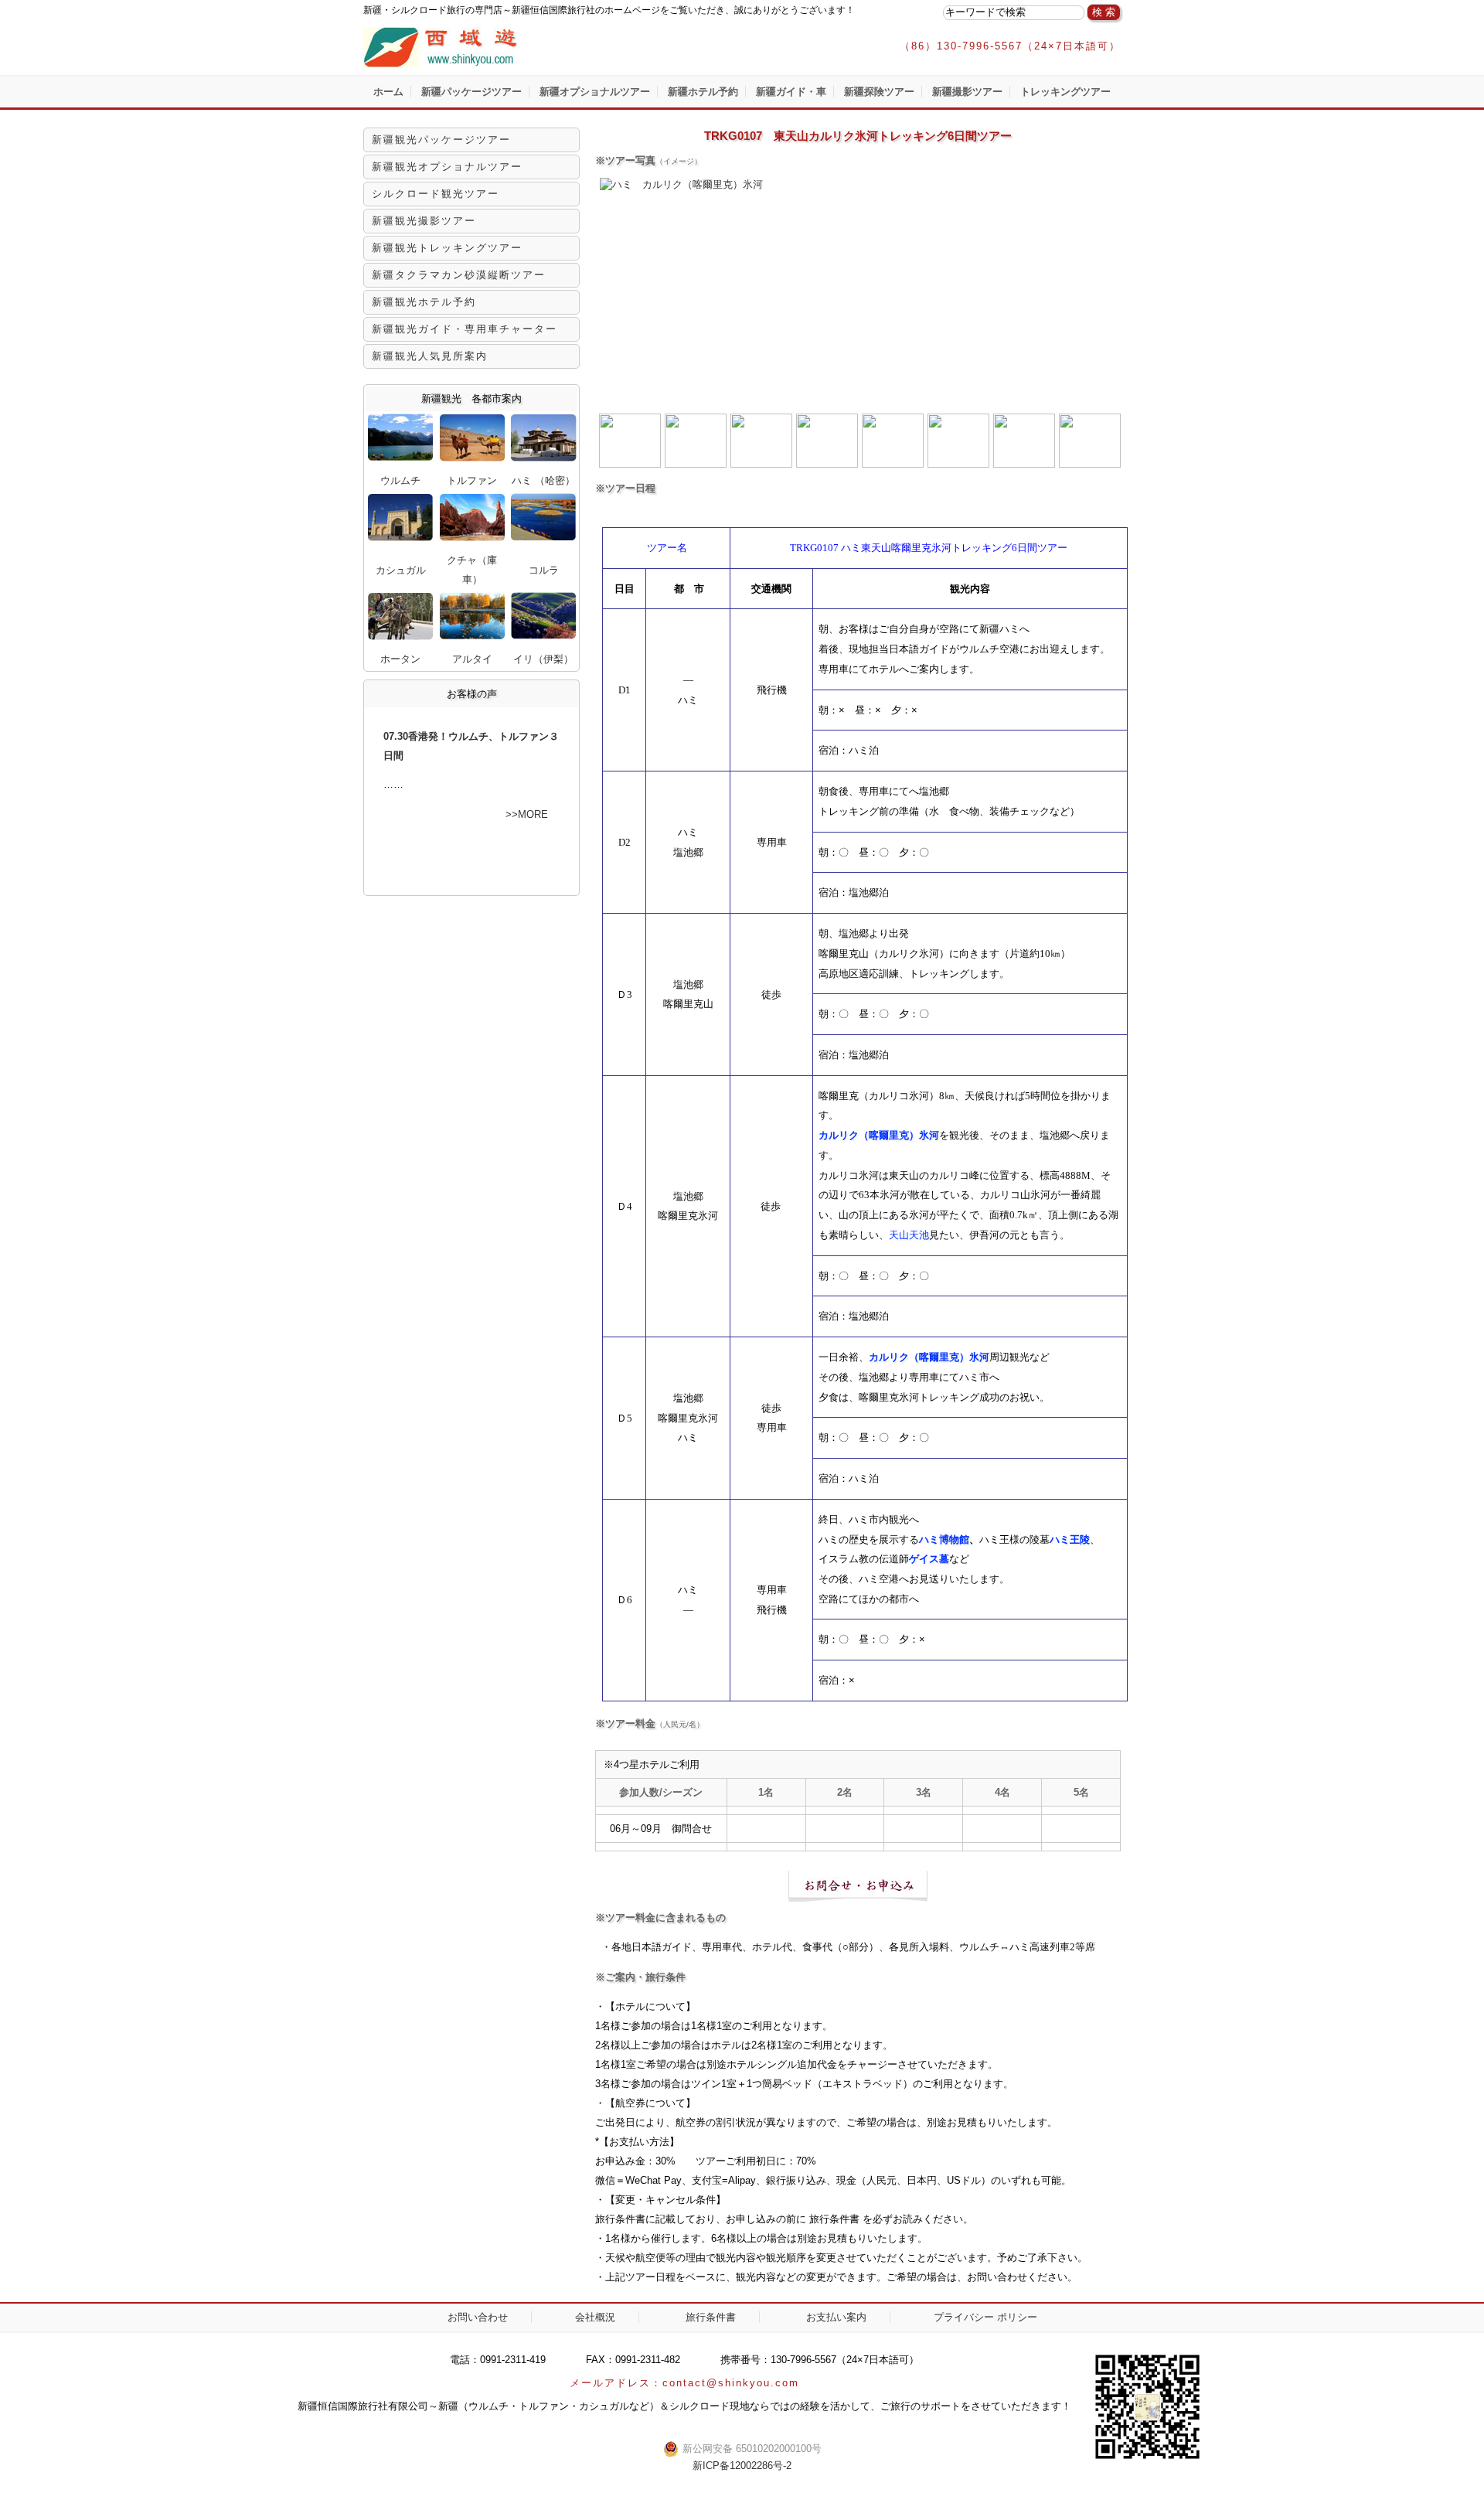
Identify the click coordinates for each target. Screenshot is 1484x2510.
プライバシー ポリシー (985, 2317)
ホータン (400, 659)
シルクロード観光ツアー (436, 194)
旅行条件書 (711, 2317)
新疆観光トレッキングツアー (447, 248)
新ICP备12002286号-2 (742, 2466)
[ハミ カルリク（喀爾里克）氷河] (680, 184)
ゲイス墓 (929, 1559)
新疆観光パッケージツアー (441, 140)
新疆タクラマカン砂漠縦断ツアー (459, 275)
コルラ (544, 570)
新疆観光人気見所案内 (430, 356)
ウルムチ (400, 480)
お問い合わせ (478, 2317)
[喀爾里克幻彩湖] (893, 464)
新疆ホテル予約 (703, 92)
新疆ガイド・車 (791, 92)
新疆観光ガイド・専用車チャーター (465, 329)
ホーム (388, 92)
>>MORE (527, 814)
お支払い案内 (836, 2317)
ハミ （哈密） (543, 480)
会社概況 (595, 2317)
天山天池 (909, 1235)
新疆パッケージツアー (471, 92)
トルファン (472, 480)
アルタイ (472, 659)
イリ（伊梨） (543, 659)
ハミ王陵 (1070, 1539)
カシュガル (401, 570)
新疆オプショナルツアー (595, 92)
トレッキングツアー (1065, 92)
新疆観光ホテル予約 (424, 302)
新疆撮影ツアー (967, 92)
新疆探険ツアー (879, 92)
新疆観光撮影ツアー (424, 221)
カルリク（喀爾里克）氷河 (879, 1135)
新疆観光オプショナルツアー (447, 167)
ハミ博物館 (944, 1539)
